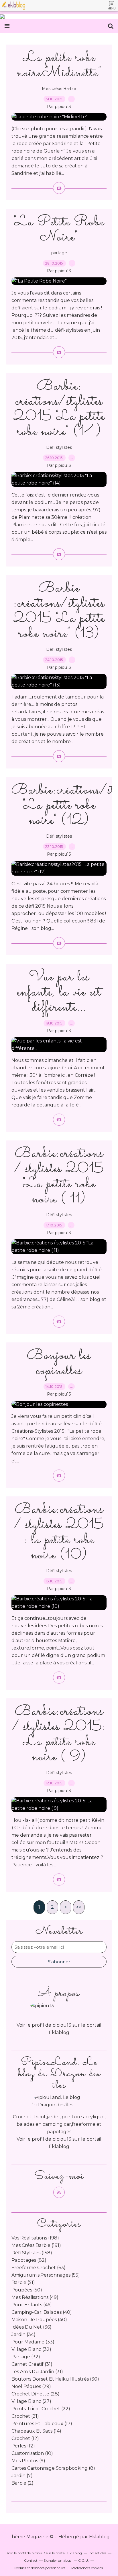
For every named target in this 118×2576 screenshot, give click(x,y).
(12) (25, 2438)
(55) (46, 2275)
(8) (53, 2468)
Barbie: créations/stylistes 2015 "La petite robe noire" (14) (59, 409)
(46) (32, 2305)
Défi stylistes (59, 447)
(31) (32, 2364)
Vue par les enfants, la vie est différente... (59, 992)
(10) (32, 2453)
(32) (31, 2349)
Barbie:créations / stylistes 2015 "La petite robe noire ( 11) (59, 1176)
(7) (22, 2476)
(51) (23, 2282)
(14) (36, 2431)
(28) (36, 2394)
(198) (35, 2238)
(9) (28, 2461)
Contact (31, 2560)
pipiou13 (62, 2139)
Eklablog (99, 2537)
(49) (35, 2297)
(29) (31, 2386)
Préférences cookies (87, 2568)
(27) (31, 2401)
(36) (32, 2327)
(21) (25, 2416)
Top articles (97, 2553)
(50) (27, 2290)
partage (59, 253)
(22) (41, 2409)
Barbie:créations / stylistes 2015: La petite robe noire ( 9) (59, 1734)
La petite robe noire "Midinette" (59, 65)
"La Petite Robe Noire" (59, 230)
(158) (32, 2253)
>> (79, 1907)
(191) (36, 2245)
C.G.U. (83, 2560)
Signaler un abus (58, 2560)
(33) (33, 2342)
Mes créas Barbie (59, 89)
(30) (55, 2379)
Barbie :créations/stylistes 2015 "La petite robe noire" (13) (59, 611)
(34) (23, 2334)
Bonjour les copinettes (59, 1363)
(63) (39, 2268)
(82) (29, 2260)
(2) (22, 2483)
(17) (42, 2424)
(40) (42, 2312)
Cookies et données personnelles (39, 2568)
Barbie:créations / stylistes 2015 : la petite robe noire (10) (59, 1532)
